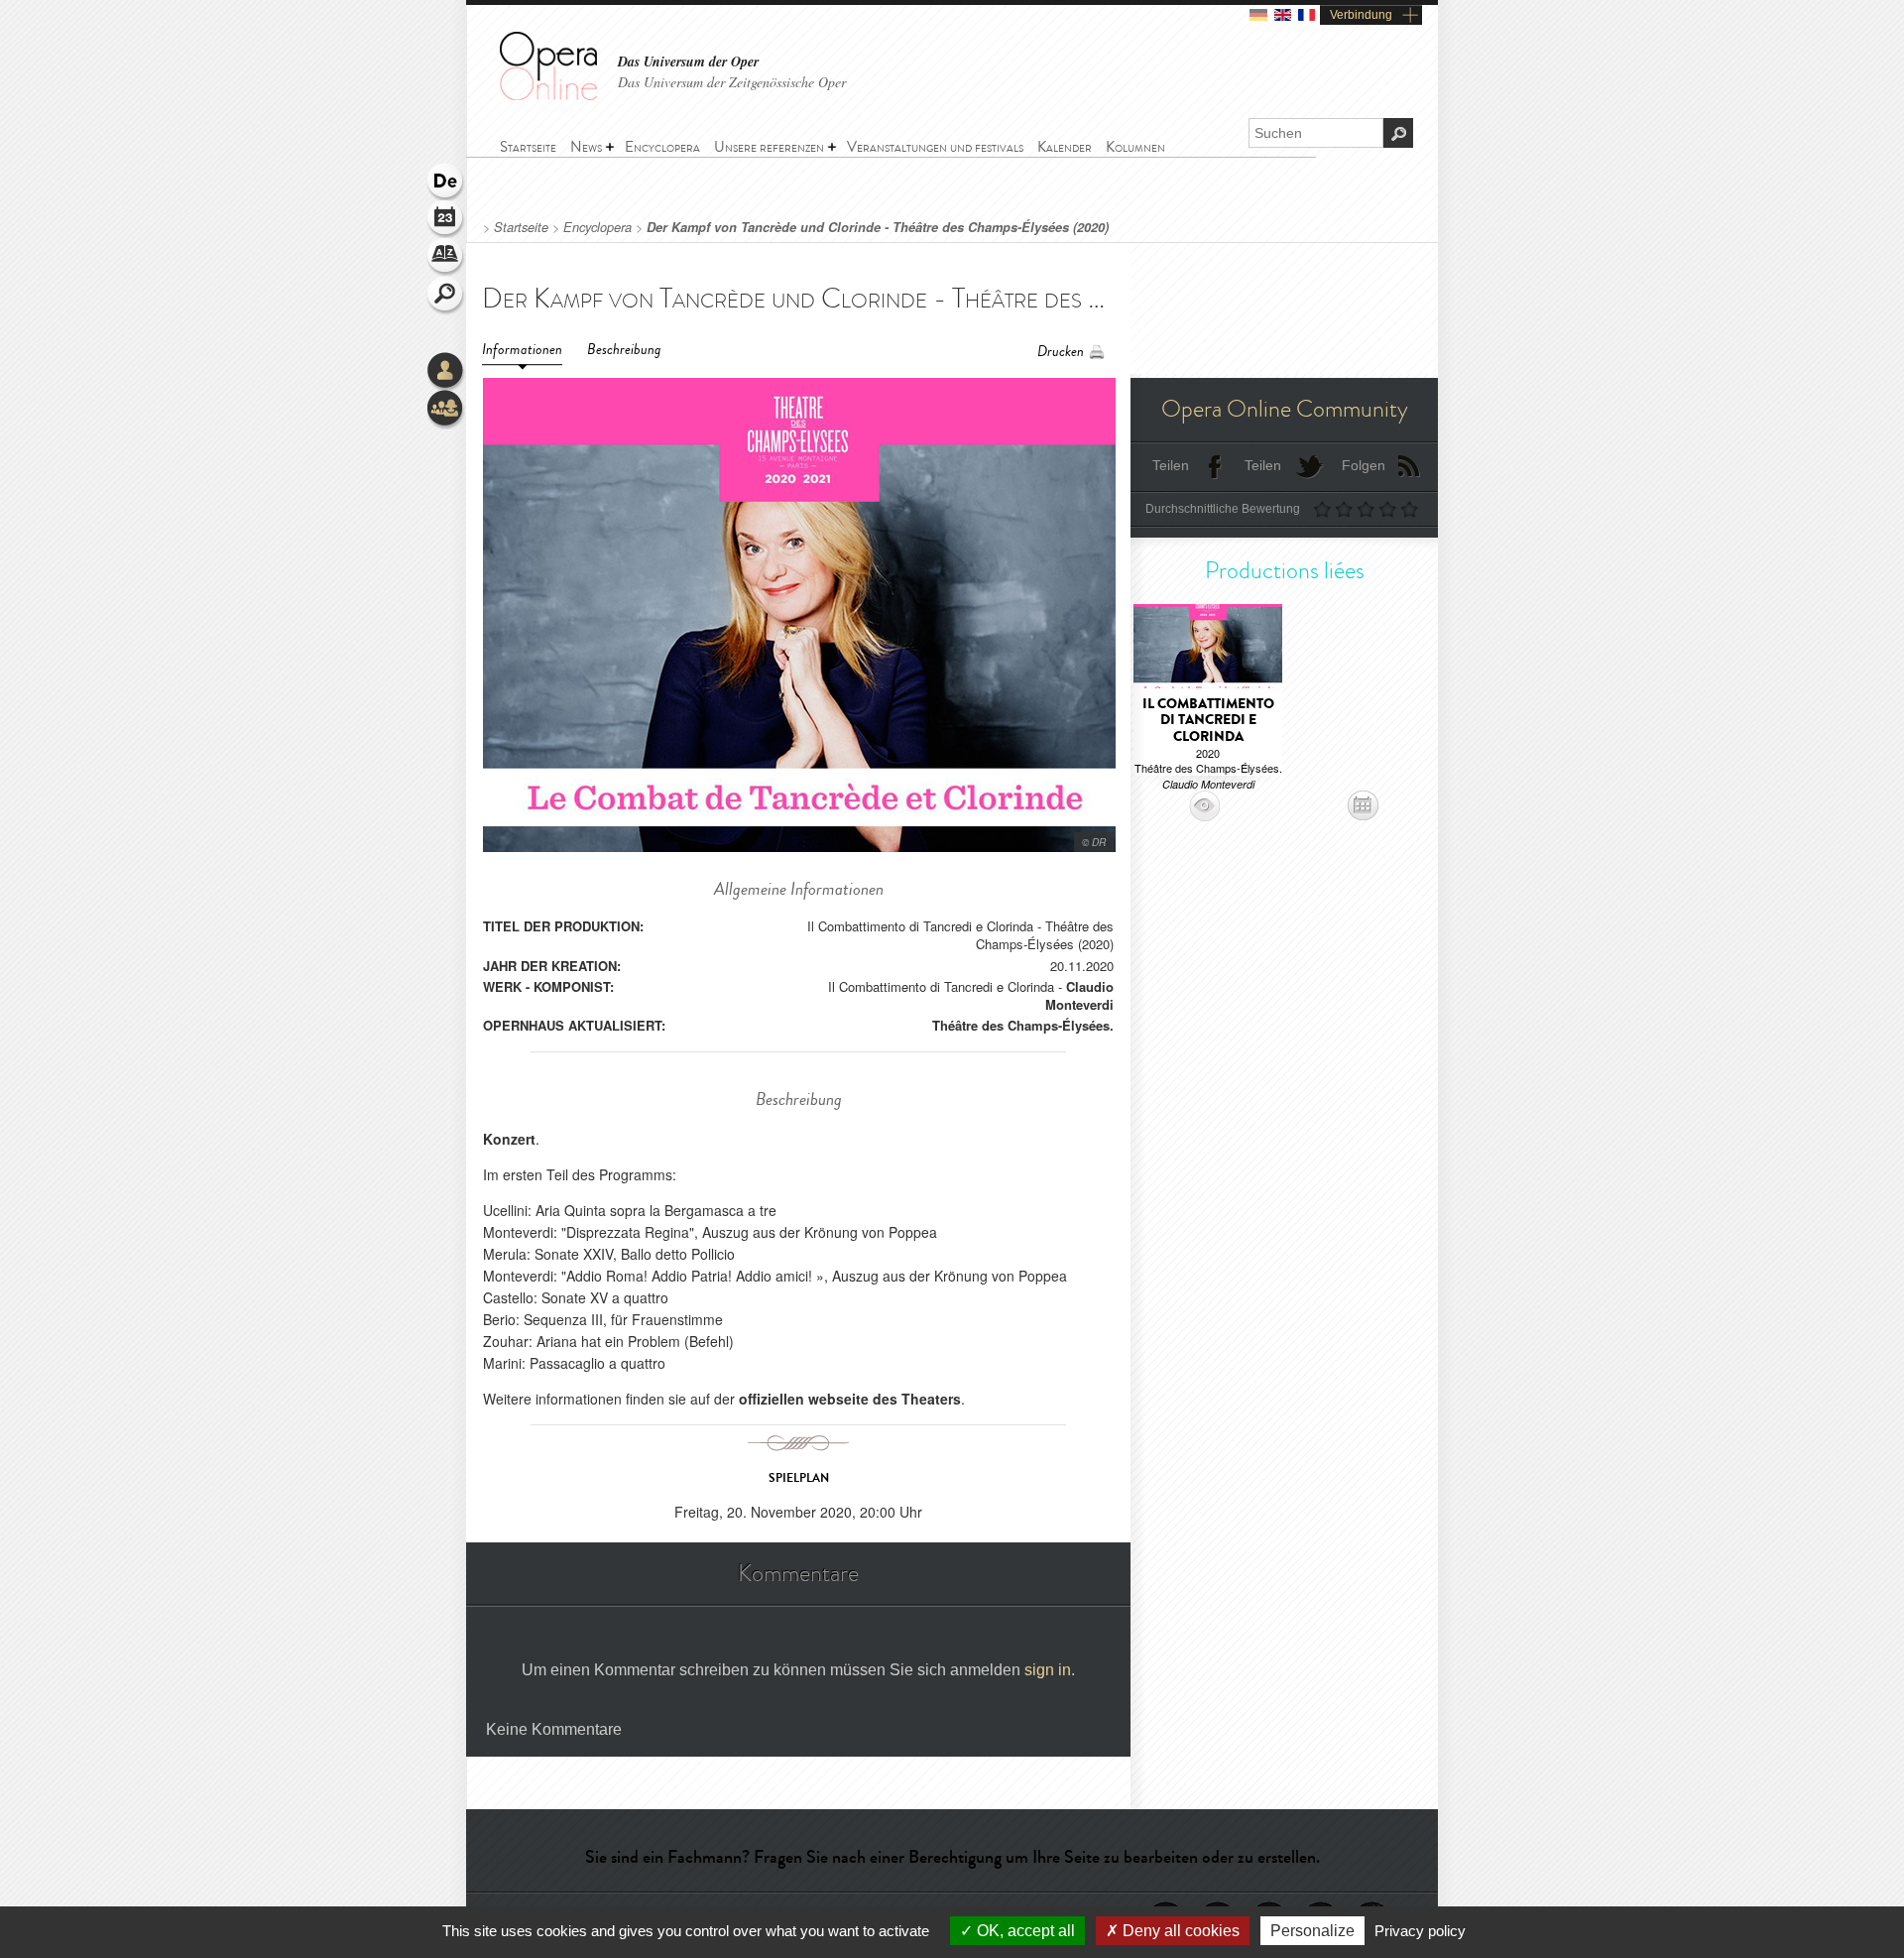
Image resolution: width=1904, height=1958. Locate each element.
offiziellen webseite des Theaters (850, 1399)
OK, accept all (1024, 1931)
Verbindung (1361, 15)
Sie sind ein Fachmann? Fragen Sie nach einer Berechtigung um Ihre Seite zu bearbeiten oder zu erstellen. (952, 1857)
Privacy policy (1420, 1931)
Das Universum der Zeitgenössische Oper (732, 82)
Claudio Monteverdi (1079, 995)
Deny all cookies (1179, 1931)
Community (446, 410)
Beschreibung (624, 350)
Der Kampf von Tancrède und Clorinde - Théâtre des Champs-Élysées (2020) (878, 227)
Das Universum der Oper (688, 62)
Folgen (1364, 465)
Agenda (446, 220)
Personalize (1312, 1931)
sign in (1048, 1670)
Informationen (522, 350)
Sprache (446, 183)
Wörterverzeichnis (446, 258)
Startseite (521, 227)
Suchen (446, 296)
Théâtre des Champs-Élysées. (1023, 1025)
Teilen (1171, 465)
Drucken (1061, 352)
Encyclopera (597, 227)
